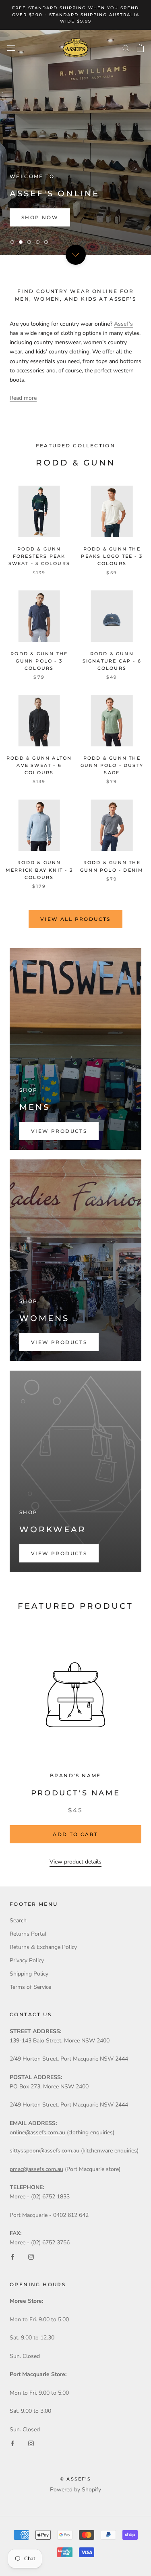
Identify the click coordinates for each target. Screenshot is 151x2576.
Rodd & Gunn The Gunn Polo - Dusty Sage (112, 765)
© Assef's (75, 2479)
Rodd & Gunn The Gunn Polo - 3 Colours (39, 661)
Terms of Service (30, 1987)
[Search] (126, 48)
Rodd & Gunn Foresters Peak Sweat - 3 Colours (39, 556)
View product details (75, 1862)
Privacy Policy (27, 1960)
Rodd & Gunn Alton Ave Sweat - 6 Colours (39, 765)
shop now (40, 217)
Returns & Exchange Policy (43, 1947)
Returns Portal (28, 1934)
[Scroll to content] (75, 254)
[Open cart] (140, 48)
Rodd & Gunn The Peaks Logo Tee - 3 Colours (112, 556)
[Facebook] (12, 2256)
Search (18, 1921)
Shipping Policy (29, 1974)
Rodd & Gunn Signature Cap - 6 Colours (112, 661)
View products (59, 1131)
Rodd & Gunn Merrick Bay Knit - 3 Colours (39, 870)
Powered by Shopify (75, 2490)
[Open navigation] (11, 48)
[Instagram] (31, 2256)
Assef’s (123, 324)
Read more (23, 398)
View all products (75, 919)
